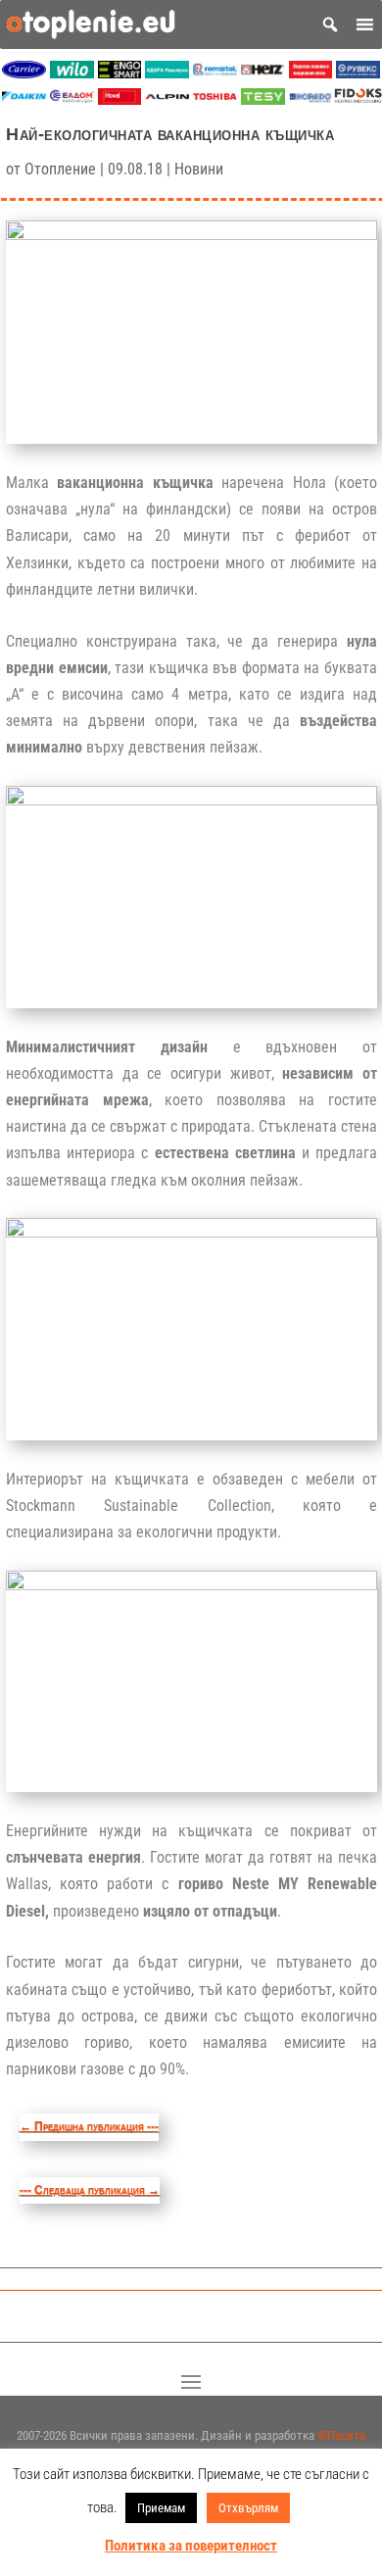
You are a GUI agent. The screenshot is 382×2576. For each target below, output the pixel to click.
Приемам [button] (161, 2508)
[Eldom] (72, 99)
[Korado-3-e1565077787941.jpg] (311, 99)
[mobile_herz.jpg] (263, 73)
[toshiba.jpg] (215, 99)
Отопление (60, 169)
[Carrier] (24, 73)
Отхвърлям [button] (248, 2508)
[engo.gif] (120, 73)
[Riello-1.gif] (311, 73)
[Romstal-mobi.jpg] (215, 73)
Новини (199, 169)
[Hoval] (120, 99)
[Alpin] (167, 99)
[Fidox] (358, 99)
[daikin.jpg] (24, 99)
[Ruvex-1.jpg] (358, 73)
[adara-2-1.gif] (167, 73)
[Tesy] (263, 99)
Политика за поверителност (191, 2546)
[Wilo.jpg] (72, 73)
